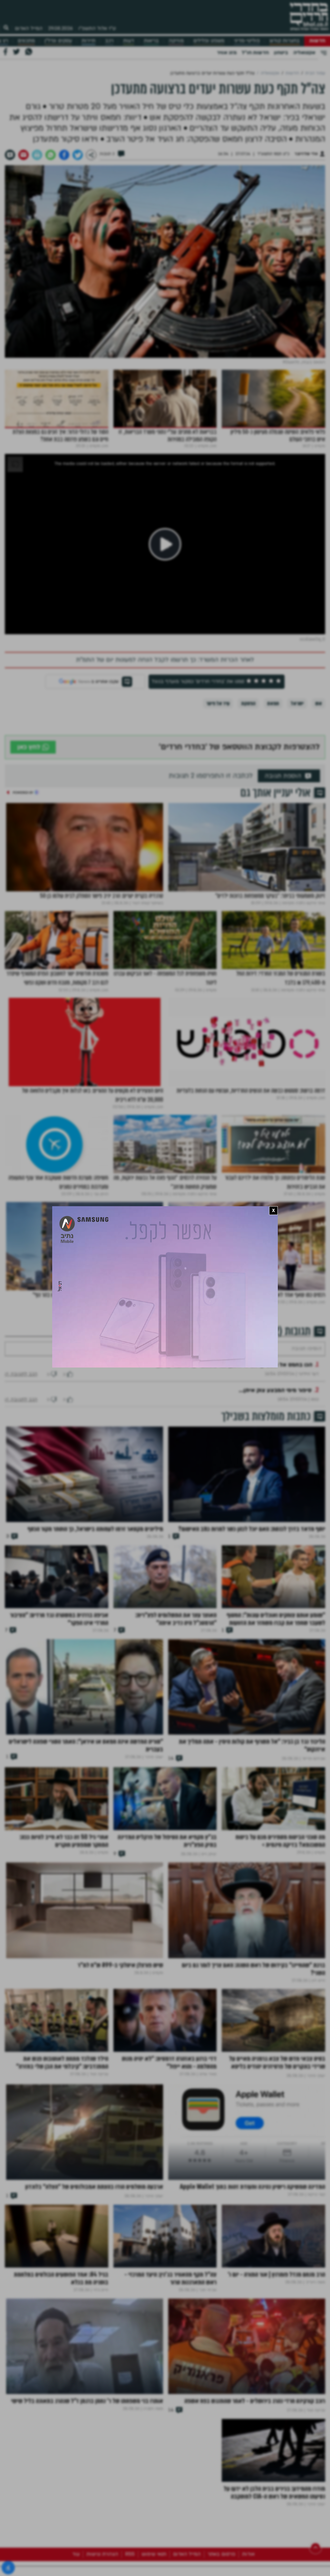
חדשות (317, 41)
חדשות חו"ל (255, 53)
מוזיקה (176, 41)
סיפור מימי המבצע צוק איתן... (275, 1410)
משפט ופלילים (209, 41)
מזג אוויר (227, 53)
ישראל (297, 703)
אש (319, 703)
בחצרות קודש (285, 41)
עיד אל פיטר (218, 703)
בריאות (151, 41)
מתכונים (26, 41)
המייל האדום (29, 28)
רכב (109, 41)
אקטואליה (304, 53)
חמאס (273, 703)
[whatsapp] (51, 155)
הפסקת (248, 703)
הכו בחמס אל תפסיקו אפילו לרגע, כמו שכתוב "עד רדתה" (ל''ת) (234, 1384)
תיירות (88, 41)
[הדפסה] (37, 155)
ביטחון (281, 53)
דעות (129, 41)
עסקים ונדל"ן (58, 41)
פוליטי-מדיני (247, 41)
